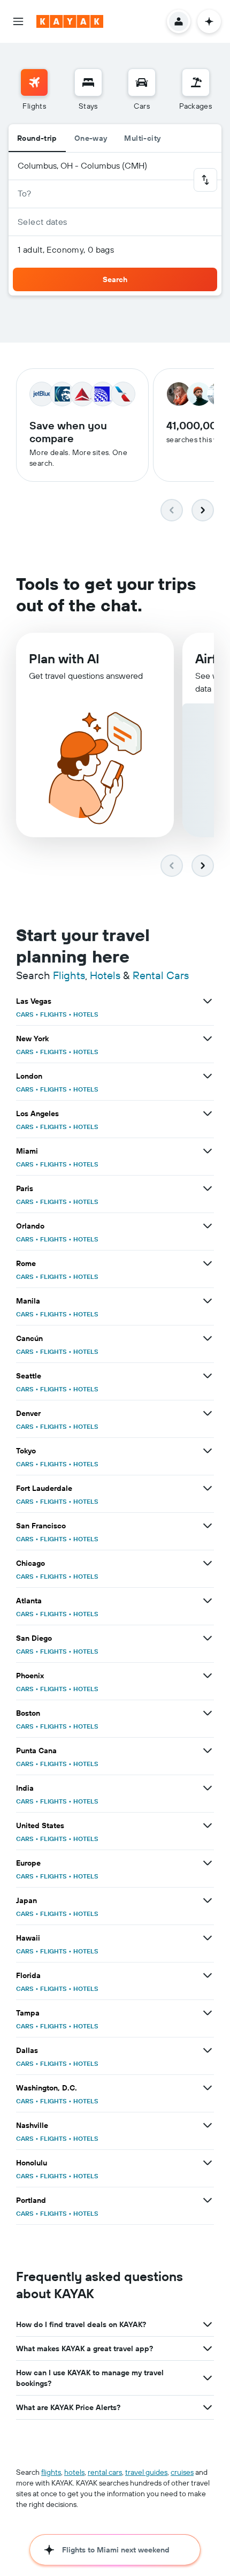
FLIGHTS (53, 1014)
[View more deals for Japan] (208, 1900)
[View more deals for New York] (208, 1039)
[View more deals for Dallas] (208, 2050)
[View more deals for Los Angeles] (208, 1113)
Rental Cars (161, 975)
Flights (69, 975)
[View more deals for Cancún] (208, 1338)
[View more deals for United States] (208, 1825)
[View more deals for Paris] (208, 1188)
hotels (74, 2472)
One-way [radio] (91, 138)
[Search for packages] (196, 82)
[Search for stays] (88, 82)
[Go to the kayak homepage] (70, 21)
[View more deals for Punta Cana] (208, 1751)
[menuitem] (34, 90)
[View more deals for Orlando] (208, 1226)
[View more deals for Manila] (208, 1301)
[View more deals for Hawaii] (208, 1938)
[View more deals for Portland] (208, 2200)
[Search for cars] (142, 82)
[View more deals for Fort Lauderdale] (208, 1488)
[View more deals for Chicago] (208, 1563)
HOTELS (86, 1014)
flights (51, 2472)
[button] (18, 21)
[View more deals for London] (208, 1076)
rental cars (105, 2472)
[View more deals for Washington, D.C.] (208, 2088)
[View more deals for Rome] (208, 1263)
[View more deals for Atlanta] (208, 1601)
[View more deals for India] (208, 1788)
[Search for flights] (34, 82)
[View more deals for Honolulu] (208, 2163)
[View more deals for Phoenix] (208, 1676)
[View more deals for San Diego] (208, 1638)
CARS (25, 1014)
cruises (182, 2472)
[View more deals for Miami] (208, 1151)
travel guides (146, 2472)
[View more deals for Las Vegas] (208, 1001)
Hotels (105, 975)
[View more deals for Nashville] (208, 2125)
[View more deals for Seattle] (208, 1376)
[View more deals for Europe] (208, 1863)
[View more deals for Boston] (208, 1713)
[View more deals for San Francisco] (208, 1526)
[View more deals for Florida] (208, 1975)
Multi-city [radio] (142, 138)
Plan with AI (64, 658)
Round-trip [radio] (37, 138)
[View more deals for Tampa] (208, 2013)
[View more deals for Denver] (208, 1413)
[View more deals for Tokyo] (208, 1451)
